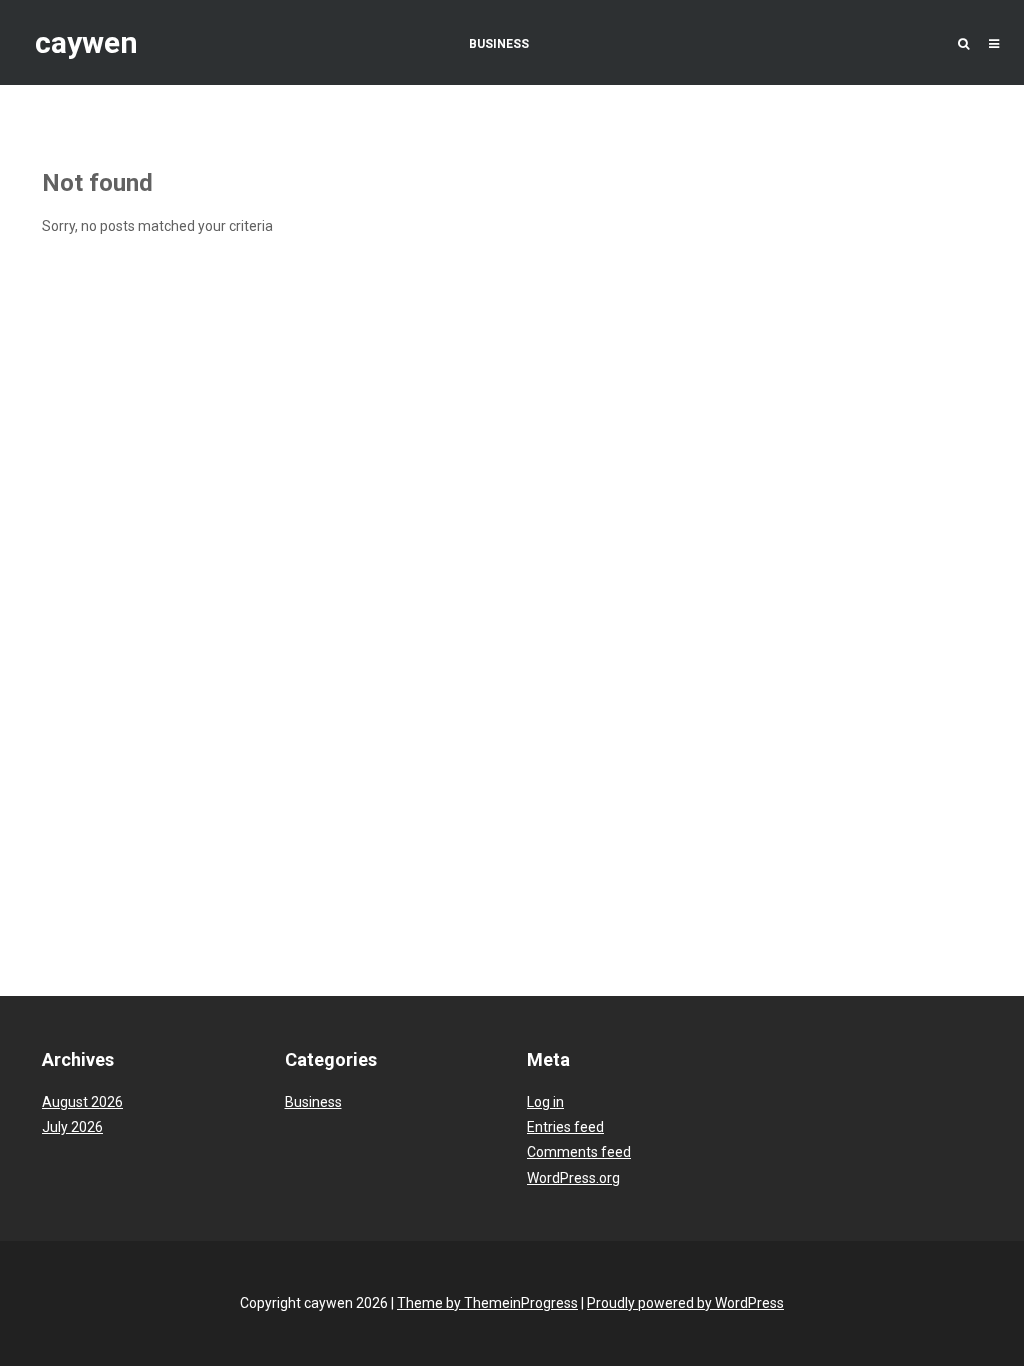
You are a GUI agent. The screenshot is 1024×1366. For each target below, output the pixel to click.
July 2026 (72, 1127)
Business (499, 44)
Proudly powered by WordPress (685, 1303)
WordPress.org (573, 1178)
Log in (545, 1102)
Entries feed (565, 1127)
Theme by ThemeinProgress (487, 1303)
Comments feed (579, 1152)
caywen (86, 42)
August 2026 (82, 1102)
